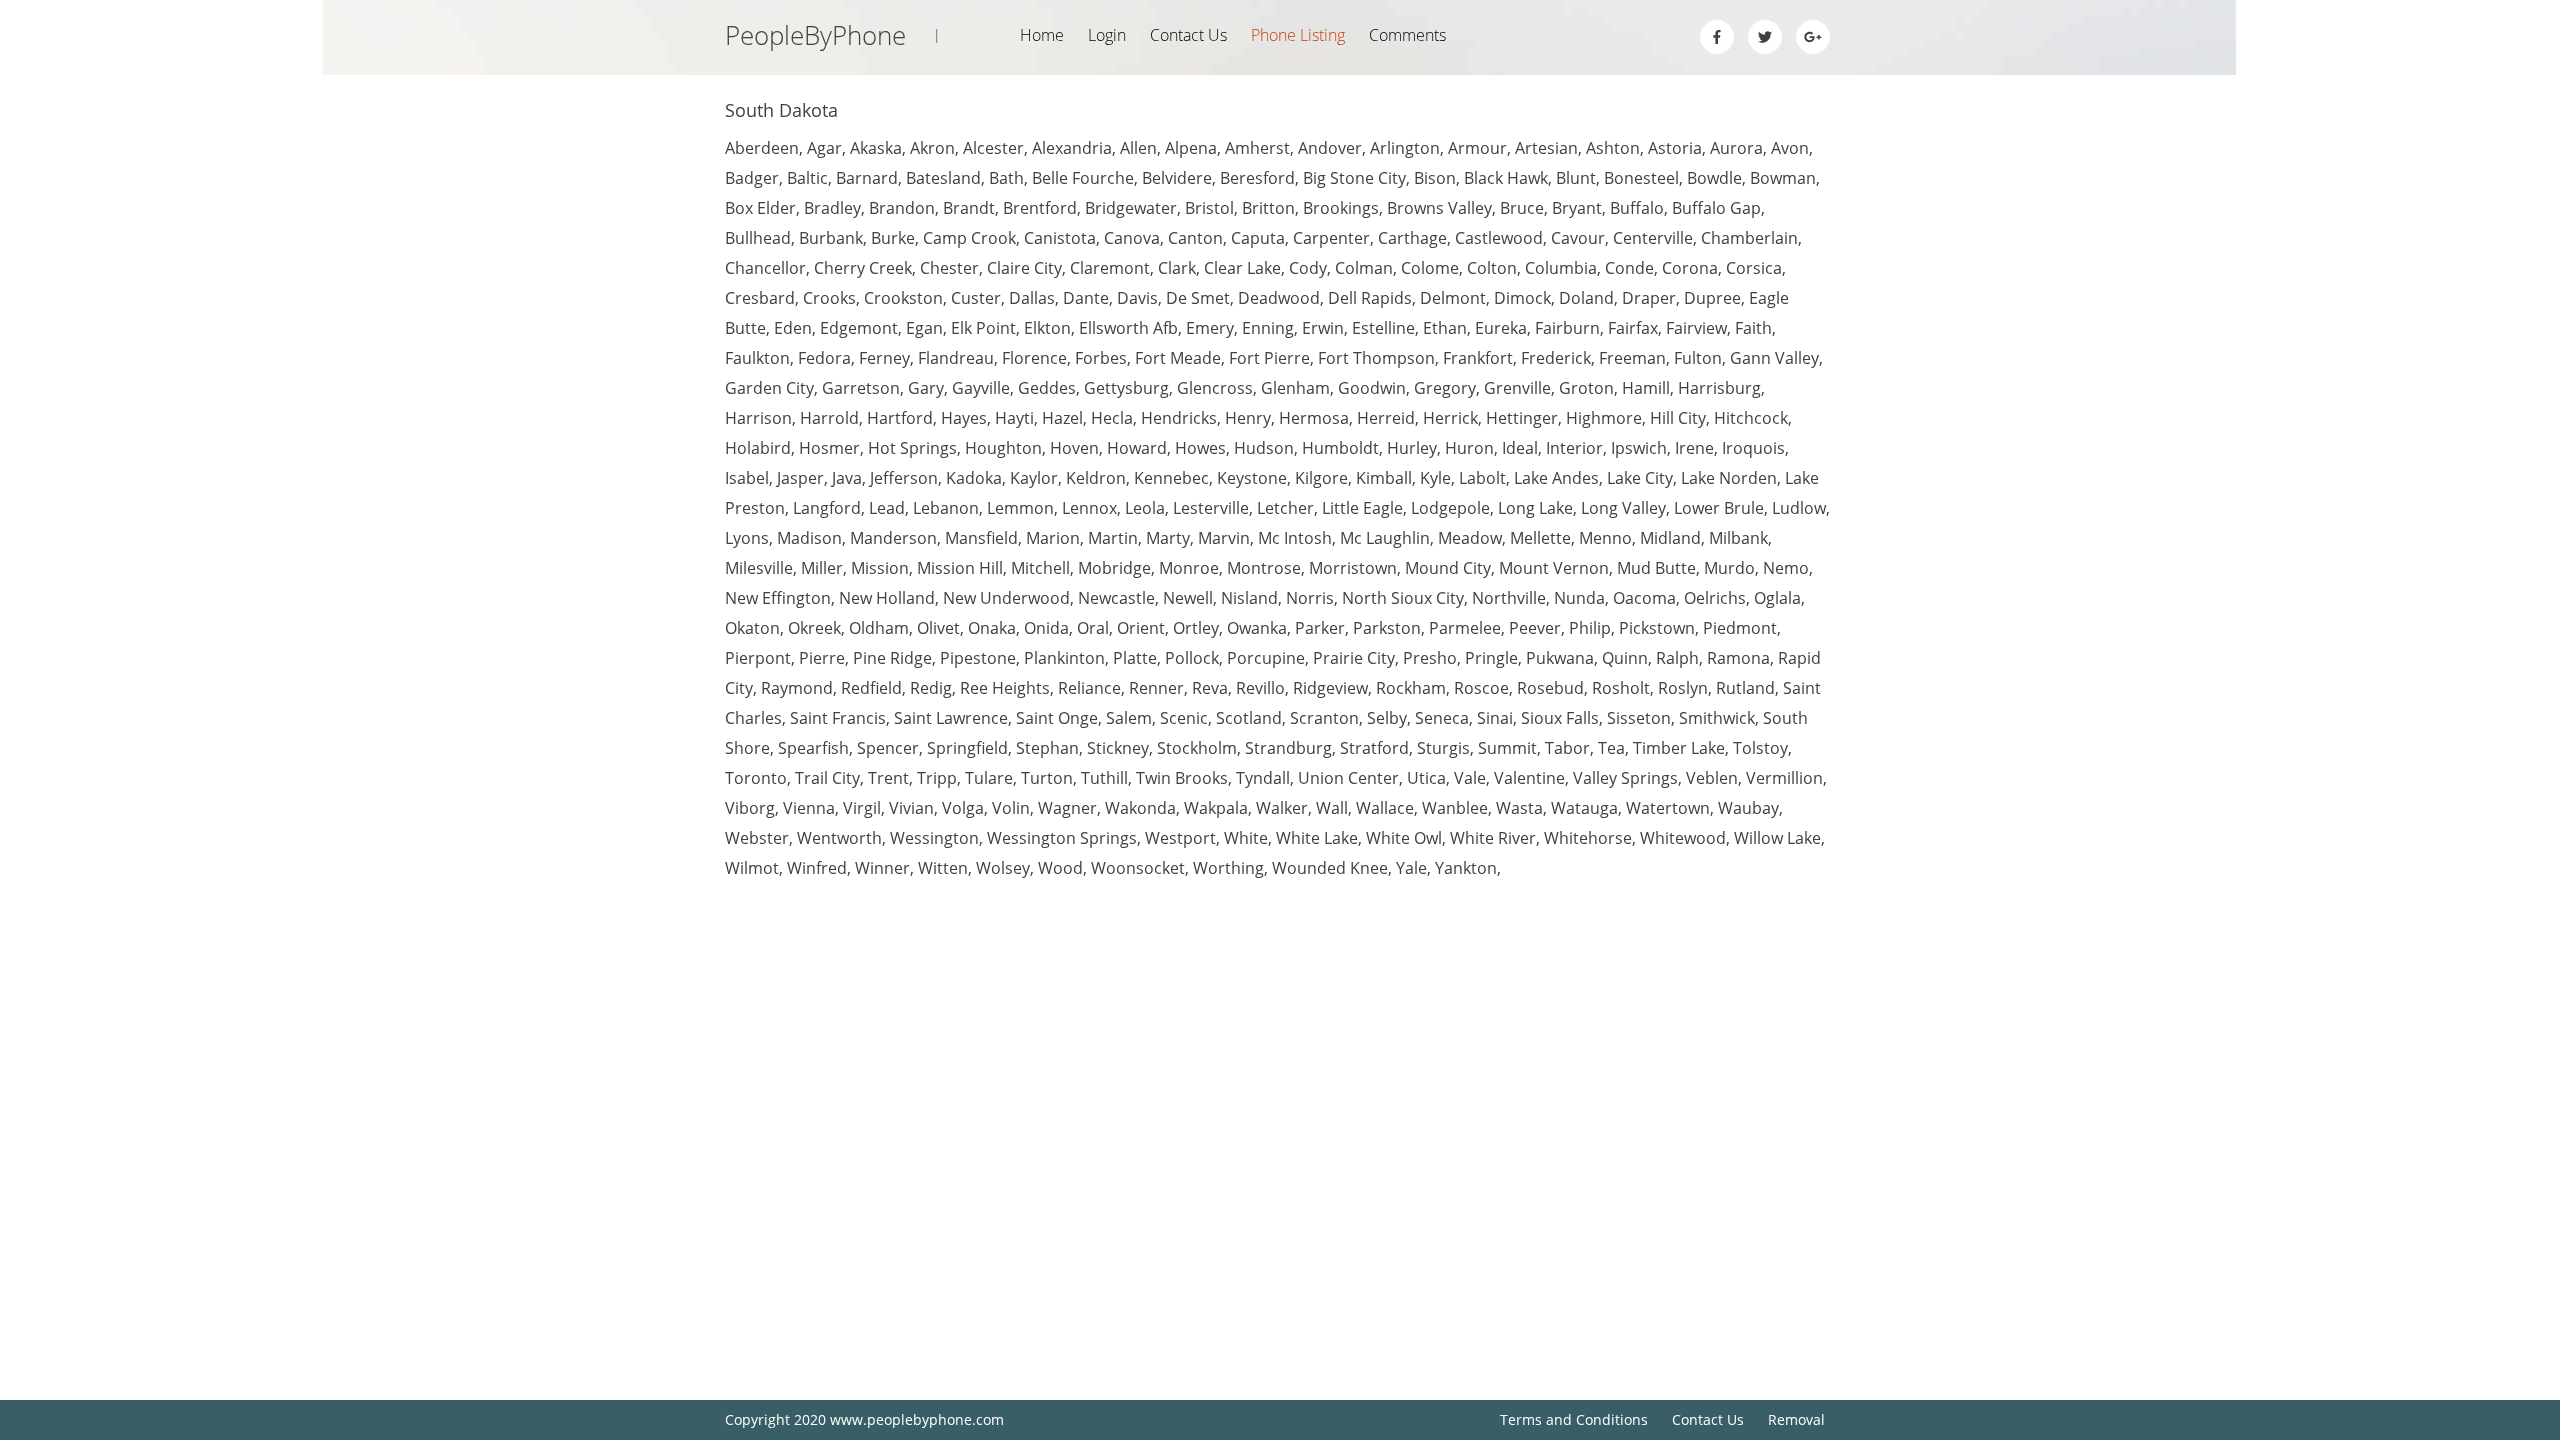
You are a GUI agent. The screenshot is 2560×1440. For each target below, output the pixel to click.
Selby (1387, 718)
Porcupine (1266, 658)
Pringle (1491, 658)
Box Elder (760, 208)
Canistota (1060, 238)
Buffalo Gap (1716, 208)
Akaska (876, 148)
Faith (1753, 328)
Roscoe (1481, 688)
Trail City (827, 778)
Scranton (1324, 718)
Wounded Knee (1330, 868)
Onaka (992, 628)
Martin (1113, 538)
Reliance (1089, 688)
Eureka (1501, 328)
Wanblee (1455, 808)
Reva (1210, 688)
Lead (887, 508)
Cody (1308, 268)
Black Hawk (1506, 178)
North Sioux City (1403, 598)
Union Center (1348, 778)
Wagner (1067, 808)
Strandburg (1288, 748)
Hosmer (829, 448)
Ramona (1738, 658)
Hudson (1264, 448)
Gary (926, 388)
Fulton (1698, 358)
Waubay (1748, 808)
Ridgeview (1330, 688)
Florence (1034, 358)
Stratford (1374, 748)
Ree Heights (1005, 688)
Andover (1330, 148)
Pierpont (758, 658)
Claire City (1024, 268)
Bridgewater (1131, 208)
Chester (949, 268)
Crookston (903, 298)
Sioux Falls (1560, 718)
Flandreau (956, 358)
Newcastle (1116, 598)
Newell (1188, 598)
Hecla (1112, 418)
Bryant (1577, 208)
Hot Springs (912, 448)
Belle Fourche (1083, 178)
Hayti (1014, 418)
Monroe (1189, 568)
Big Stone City (1354, 178)
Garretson (861, 388)
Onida (1046, 628)
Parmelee (1465, 628)
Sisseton (1639, 718)
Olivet (938, 628)
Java (847, 478)
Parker (1320, 628)
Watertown (1668, 808)
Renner (1156, 688)
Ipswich (1639, 448)
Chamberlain (1749, 238)
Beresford (1257, 178)
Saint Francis (838, 718)
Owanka (1257, 628)
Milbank (1738, 538)
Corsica (1754, 268)
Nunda (1579, 598)
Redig (931, 688)
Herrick (1450, 418)
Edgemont (859, 328)
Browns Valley (1439, 208)
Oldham (879, 628)
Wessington (934, 838)
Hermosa (1314, 418)
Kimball (1384, 478)
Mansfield (981, 538)
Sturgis (1443, 748)
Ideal (1520, 448)
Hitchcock (1751, 418)
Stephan (1047, 748)
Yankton (1466, 868)
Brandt (969, 208)
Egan (924, 328)
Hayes (964, 418)
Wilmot (752, 868)
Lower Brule (1719, 508)
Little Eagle (1362, 508)
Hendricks (1179, 418)
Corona (1690, 268)
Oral (1093, 628)
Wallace (1385, 808)
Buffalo (1637, 208)
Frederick (1556, 358)
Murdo (1729, 568)
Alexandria (1072, 148)
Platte (1135, 658)
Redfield (871, 688)
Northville (1509, 598)
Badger (752, 178)
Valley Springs (1625, 778)
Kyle (1435, 478)
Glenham (1295, 388)
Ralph (1677, 658)
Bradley (832, 208)
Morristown (1353, 568)
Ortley (1196, 628)
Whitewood (1683, 838)
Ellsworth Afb (1128, 328)
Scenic (1184, 718)
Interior (1574, 448)
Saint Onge (1057, 718)
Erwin (1323, 328)
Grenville (1517, 388)
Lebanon (946, 508)
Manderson (893, 538)
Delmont (1453, 298)
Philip (1590, 628)
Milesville (759, 568)
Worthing (1228, 868)
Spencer (888, 748)
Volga (963, 808)
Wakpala (1216, 808)
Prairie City (1354, 658)
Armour (1477, 148)
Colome (1430, 268)
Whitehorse (1588, 838)
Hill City (1678, 418)
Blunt (1576, 178)
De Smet (1198, 298)
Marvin (1224, 538)
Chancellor (765, 268)
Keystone (1252, 478)
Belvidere (1177, 178)
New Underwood (1006, 598)
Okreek (814, 628)
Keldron (1096, 478)
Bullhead (758, 238)
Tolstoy (1760, 748)
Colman (1364, 268)
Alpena (1191, 148)
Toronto (756, 778)
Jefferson (904, 478)
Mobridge (1114, 568)
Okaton (752, 628)
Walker (1282, 808)
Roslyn (1683, 688)
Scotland (1249, 718)
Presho (1430, 658)
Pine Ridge (892, 658)
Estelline (1383, 328)
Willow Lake (1777, 838)
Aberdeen (762, 148)
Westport (1180, 838)
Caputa (1258, 238)
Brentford (1040, 208)
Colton (1492, 268)
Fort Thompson (1376, 358)
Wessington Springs (1062, 838)
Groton (1586, 388)
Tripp (937, 778)
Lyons (747, 538)
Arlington (1405, 148)
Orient (1141, 628)
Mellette (1540, 538)
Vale (1470, 778)
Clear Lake (1242, 268)
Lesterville (1211, 508)
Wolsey (1003, 868)
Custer (976, 298)
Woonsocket (1138, 868)
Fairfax (1633, 328)
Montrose (1264, 568)
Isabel (747, 478)
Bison (1435, 178)
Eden (793, 328)
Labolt (1482, 478)
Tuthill (1104, 778)
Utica (1426, 778)
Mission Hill (960, 568)
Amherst (1257, 148)
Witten (943, 868)
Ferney (884, 358)
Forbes (1101, 358)
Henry (1248, 418)
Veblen (1712, 778)
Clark (1177, 268)
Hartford (900, 418)
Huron (1469, 448)
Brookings (1341, 208)
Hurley (1412, 448)
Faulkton (757, 358)
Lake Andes (1556, 478)
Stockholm (1197, 748)
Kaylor (1034, 478)
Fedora (824, 358)
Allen (1138, 148)
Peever (1535, 628)
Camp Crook (969, 238)
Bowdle (1714, 178)
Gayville (981, 388)
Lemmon (1020, 508)
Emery (1210, 328)
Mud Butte (1656, 568)
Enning (1268, 328)
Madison (809, 538)
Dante (1086, 298)
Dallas (1032, 298)
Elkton (1047, 328)
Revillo (1260, 688)
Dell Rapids (1370, 298)
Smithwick (1717, 718)
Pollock (1192, 658)
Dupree (1712, 298)
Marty (1168, 538)
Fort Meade (1178, 358)
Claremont (1110, 268)
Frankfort (1478, 358)
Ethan (1445, 328)
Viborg (750, 808)
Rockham (1411, 688)
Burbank (831, 238)
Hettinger (1522, 418)
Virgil (862, 808)
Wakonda (1140, 808)
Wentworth (839, 838)
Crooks (829, 298)
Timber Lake (1679, 748)
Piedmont (1740, 628)
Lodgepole (1450, 508)
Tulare (989, 778)
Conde (1629, 268)
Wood (1060, 868)
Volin (1011, 808)
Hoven (1074, 448)
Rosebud (1550, 688)
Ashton (1613, 148)
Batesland (943, 178)
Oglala (1777, 598)
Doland (1586, 298)
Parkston (1387, 628)
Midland (1670, 538)
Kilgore (1321, 478)
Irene (1694, 448)
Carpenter (1331, 238)
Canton (1195, 238)
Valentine (1529, 778)
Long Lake (1535, 508)
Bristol (1209, 208)
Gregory (1445, 388)
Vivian (911, 808)
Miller (822, 568)
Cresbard (760, 298)
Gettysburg (1126, 388)
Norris (1310, 598)
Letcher (1285, 508)
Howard (1137, 448)
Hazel (1062, 418)
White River (1493, 838)
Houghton (1003, 448)
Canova (1132, 238)
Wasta (1519, 808)
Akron (932, 148)
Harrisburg (1719, 388)
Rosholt (1621, 688)
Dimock (1522, 298)
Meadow (1470, 538)
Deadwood (1279, 298)
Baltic (807, 178)
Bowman (1783, 178)
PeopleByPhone (833, 35)
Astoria (1675, 148)
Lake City (1640, 478)
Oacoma (1644, 598)
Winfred (817, 868)
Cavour (1578, 238)
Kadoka (974, 478)
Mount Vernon (1554, 568)
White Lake (1317, 838)
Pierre (822, 658)
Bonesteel (1641, 178)
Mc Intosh (1295, 538)
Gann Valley (1774, 358)
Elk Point (983, 328)
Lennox (1089, 508)
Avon (1790, 148)
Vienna (809, 808)
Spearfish (813, 748)
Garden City (769, 388)
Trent (888, 778)
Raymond (797, 688)
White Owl (1404, 838)
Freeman (1632, 358)
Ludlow (1799, 508)
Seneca (1442, 718)
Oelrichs (1715, 598)
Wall (1332, 808)
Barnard (867, 178)
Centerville (1653, 238)
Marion (1053, 538)
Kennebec (1171, 478)
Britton (1268, 208)
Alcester (993, 148)
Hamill (1646, 388)
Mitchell (1040, 568)
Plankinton (1064, 658)
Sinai (1495, 718)
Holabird (758, 448)
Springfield (967, 748)
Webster (757, 838)
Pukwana (1560, 658)
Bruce (1522, 208)
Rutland (1745, 688)
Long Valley (1623, 508)
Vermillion (1784, 778)
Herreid (1386, 418)
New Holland (887, 598)
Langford (827, 508)
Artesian (1546, 148)
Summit (1507, 748)
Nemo (1786, 568)
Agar (824, 148)
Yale (1411, 868)
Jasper (800, 478)
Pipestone (978, 658)
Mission (880, 568)
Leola (1145, 508)
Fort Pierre (1269, 358)
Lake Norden (1729, 478)
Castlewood (1499, 238)
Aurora (1736, 148)
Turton (1047, 778)
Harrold (829, 418)
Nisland (1249, 598)
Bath (1006, 178)
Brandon (902, 208)
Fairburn (1567, 328)
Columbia (1561, 268)
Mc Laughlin (1385, 538)
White (1246, 838)
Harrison (758, 418)
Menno (1605, 538)
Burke (893, 238)
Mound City (1448, 568)
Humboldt (1340, 448)
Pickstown (1657, 628)
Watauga (1584, 808)
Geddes (1047, 388)
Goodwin (1372, 388)
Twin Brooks (1182, 778)
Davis (1137, 298)
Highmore (1604, 418)
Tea (1611, 748)
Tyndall (1263, 778)
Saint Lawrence (951, 718)
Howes (1200, 448)
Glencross (1215, 388)
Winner (882, 868)
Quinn (1625, 658)
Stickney (1118, 748)
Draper (1649, 298)
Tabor (1567, 748)
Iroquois (1753, 448)
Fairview (1696, 328)
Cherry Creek (863, 268)
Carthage (1412, 238)
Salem (1129, 718)
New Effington (778, 598)
